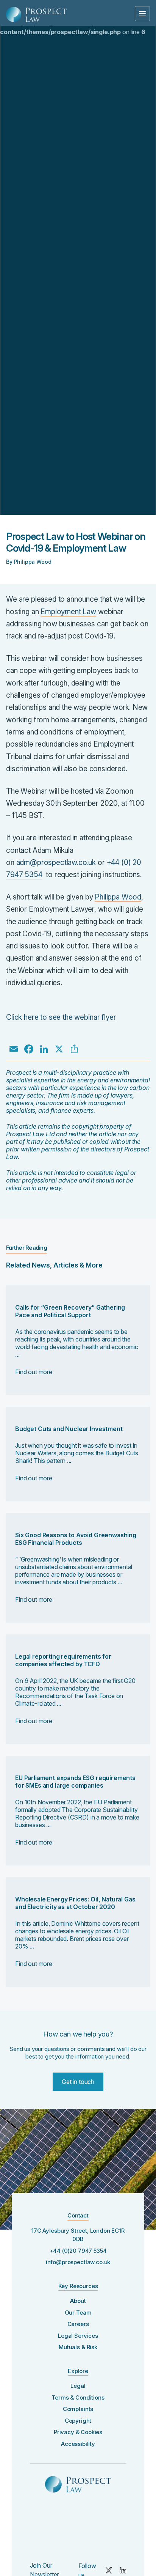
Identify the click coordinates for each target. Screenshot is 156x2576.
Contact (78, 2215)
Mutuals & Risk (78, 2347)
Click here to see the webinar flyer (61, 1017)
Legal (78, 2386)
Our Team (78, 2313)
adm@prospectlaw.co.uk (56, 863)
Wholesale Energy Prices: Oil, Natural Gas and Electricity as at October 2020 (75, 1903)
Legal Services (78, 2336)
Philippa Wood (118, 897)
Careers (78, 2324)
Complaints (78, 2409)
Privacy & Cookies (78, 2432)
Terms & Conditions (78, 2398)
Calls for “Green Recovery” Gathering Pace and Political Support (70, 1311)
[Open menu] (142, 14)
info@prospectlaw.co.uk (78, 2262)
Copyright (78, 2421)
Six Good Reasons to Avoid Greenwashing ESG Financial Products (76, 1539)
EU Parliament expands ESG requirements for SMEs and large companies (75, 1782)
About (78, 2301)
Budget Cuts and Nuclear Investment (69, 1429)
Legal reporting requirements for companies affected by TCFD (63, 1660)
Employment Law (68, 612)
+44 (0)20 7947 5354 (78, 2251)
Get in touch (78, 2082)
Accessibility (78, 2444)
